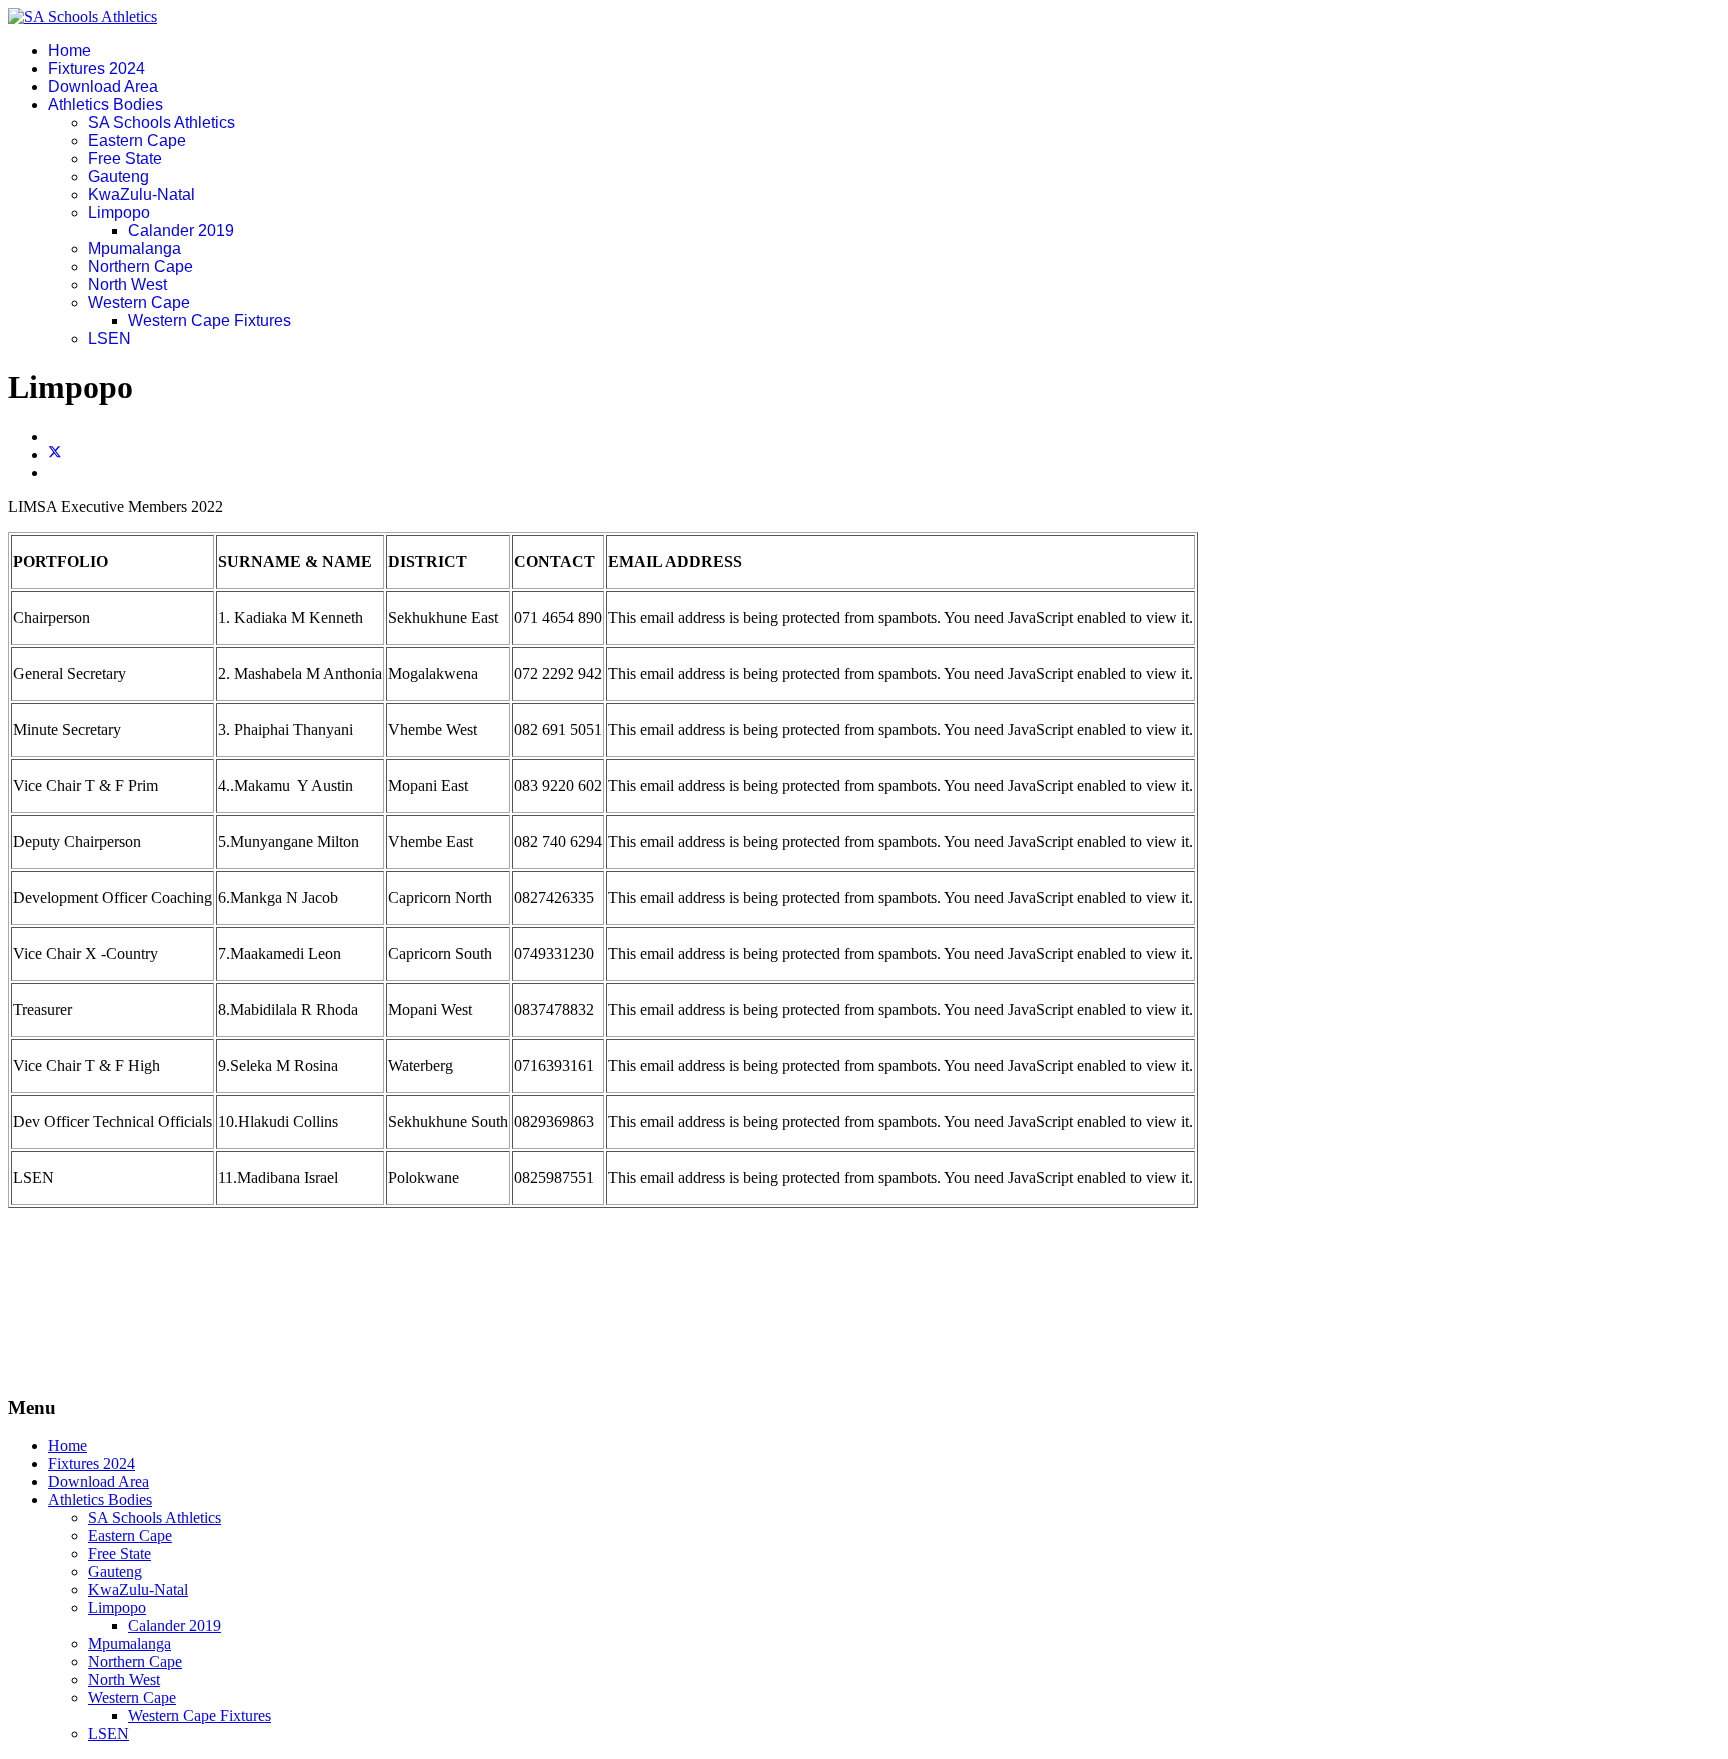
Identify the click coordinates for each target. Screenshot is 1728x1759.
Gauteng (118, 176)
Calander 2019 (181, 230)
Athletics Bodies (105, 104)
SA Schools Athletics (161, 122)
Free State (125, 158)
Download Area (103, 86)
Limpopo (119, 212)
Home (69, 50)
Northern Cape (140, 266)
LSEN (109, 338)
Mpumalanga (134, 248)
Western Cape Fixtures (209, 320)
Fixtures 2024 (96, 68)
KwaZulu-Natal (141, 194)
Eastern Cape (137, 140)
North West (127, 284)
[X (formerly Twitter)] (55, 454)
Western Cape (139, 302)
